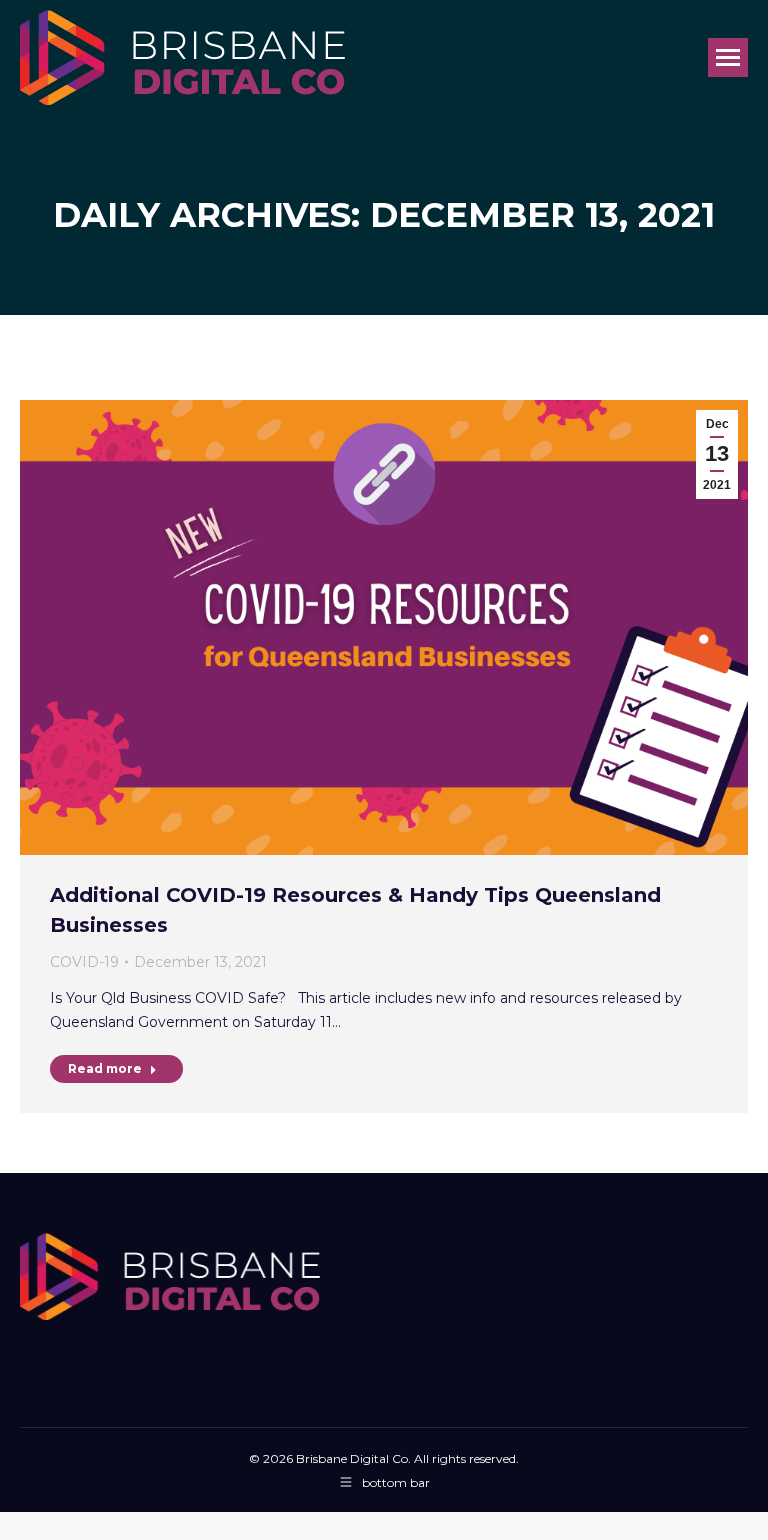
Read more (105, 1068)
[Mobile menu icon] (728, 57)
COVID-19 (84, 962)
